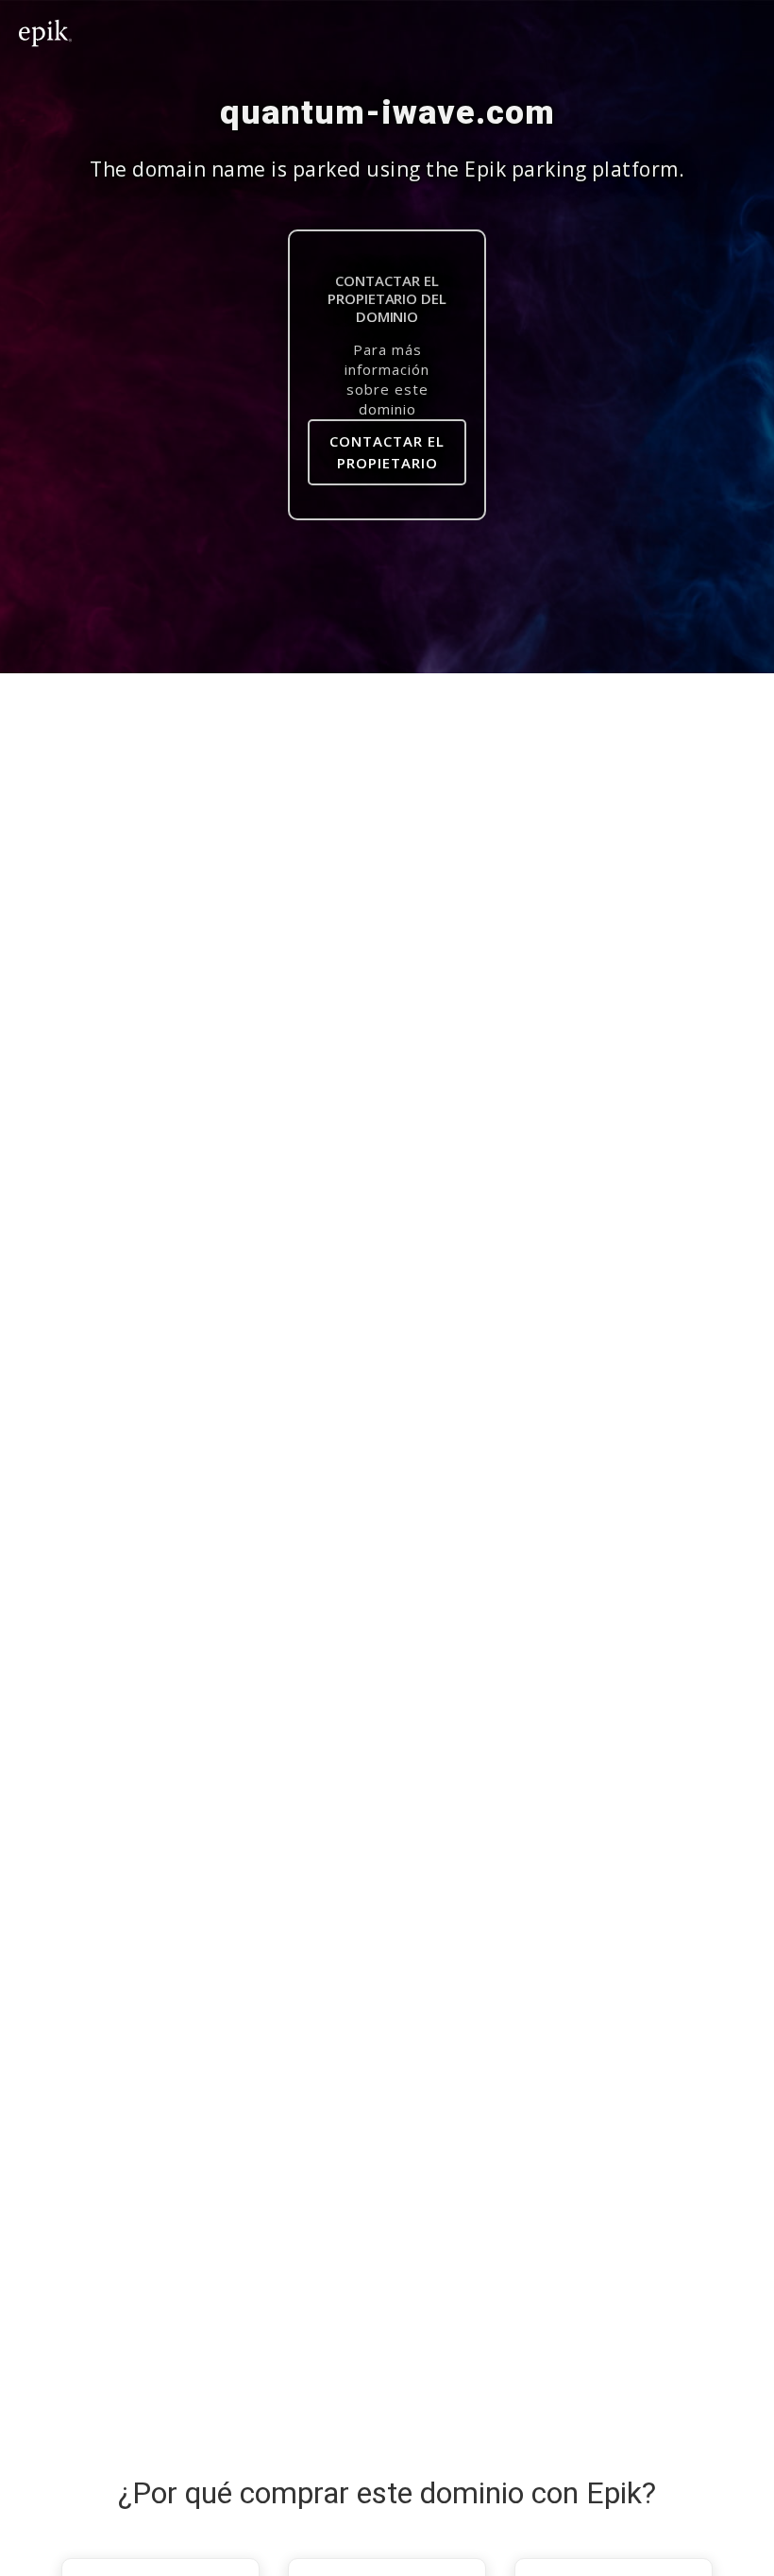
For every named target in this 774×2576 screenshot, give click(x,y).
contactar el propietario (387, 452)
